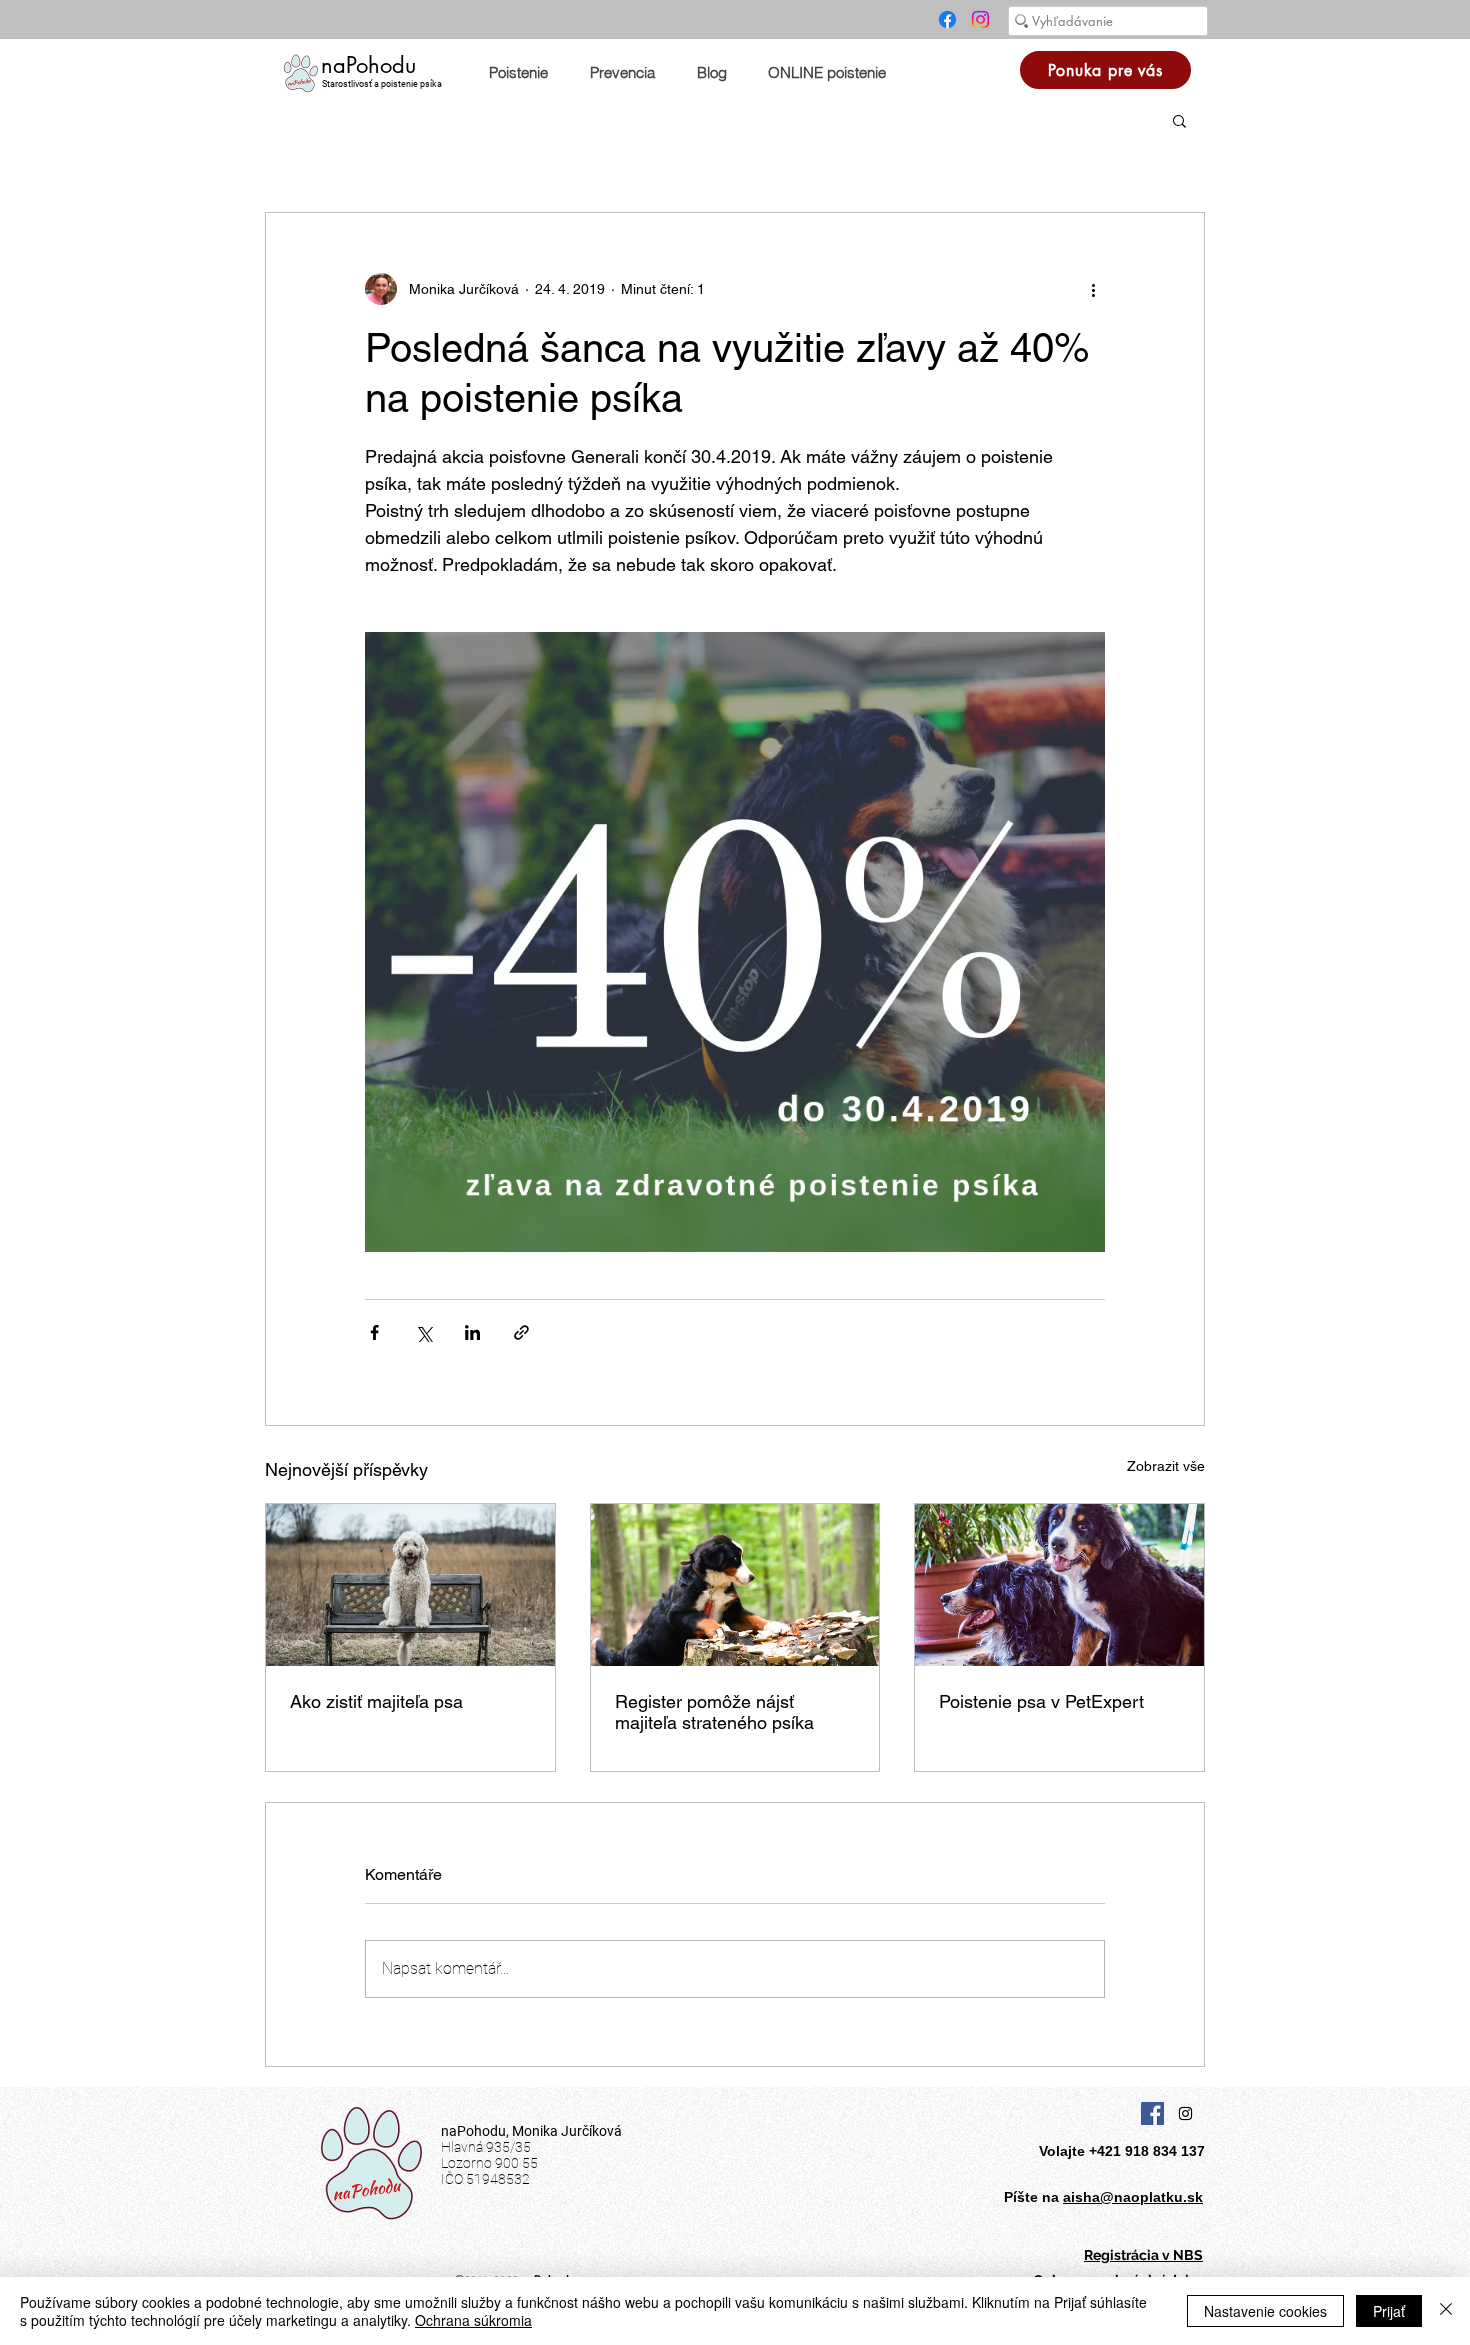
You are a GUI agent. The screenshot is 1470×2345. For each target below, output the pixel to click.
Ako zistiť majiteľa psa (376, 1701)
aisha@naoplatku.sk (1133, 2197)
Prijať (1389, 2311)
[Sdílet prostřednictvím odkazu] (521, 1332)
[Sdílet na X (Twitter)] (423, 1332)
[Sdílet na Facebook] (374, 1332)
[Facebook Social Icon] (1152, 2113)
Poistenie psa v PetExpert (1041, 1701)
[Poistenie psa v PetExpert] (1059, 1585)
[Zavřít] (1446, 2311)
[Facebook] (947, 19)
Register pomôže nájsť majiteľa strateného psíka (714, 1712)
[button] (1179, 120)
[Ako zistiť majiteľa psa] (410, 1585)
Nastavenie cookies (1265, 2311)
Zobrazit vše (1166, 1466)
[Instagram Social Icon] (1185, 2113)
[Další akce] (1093, 289)
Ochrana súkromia (473, 2320)
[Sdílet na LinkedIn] (472, 1332)
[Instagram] (980, 19)
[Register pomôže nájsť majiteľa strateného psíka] (735, 1585)
